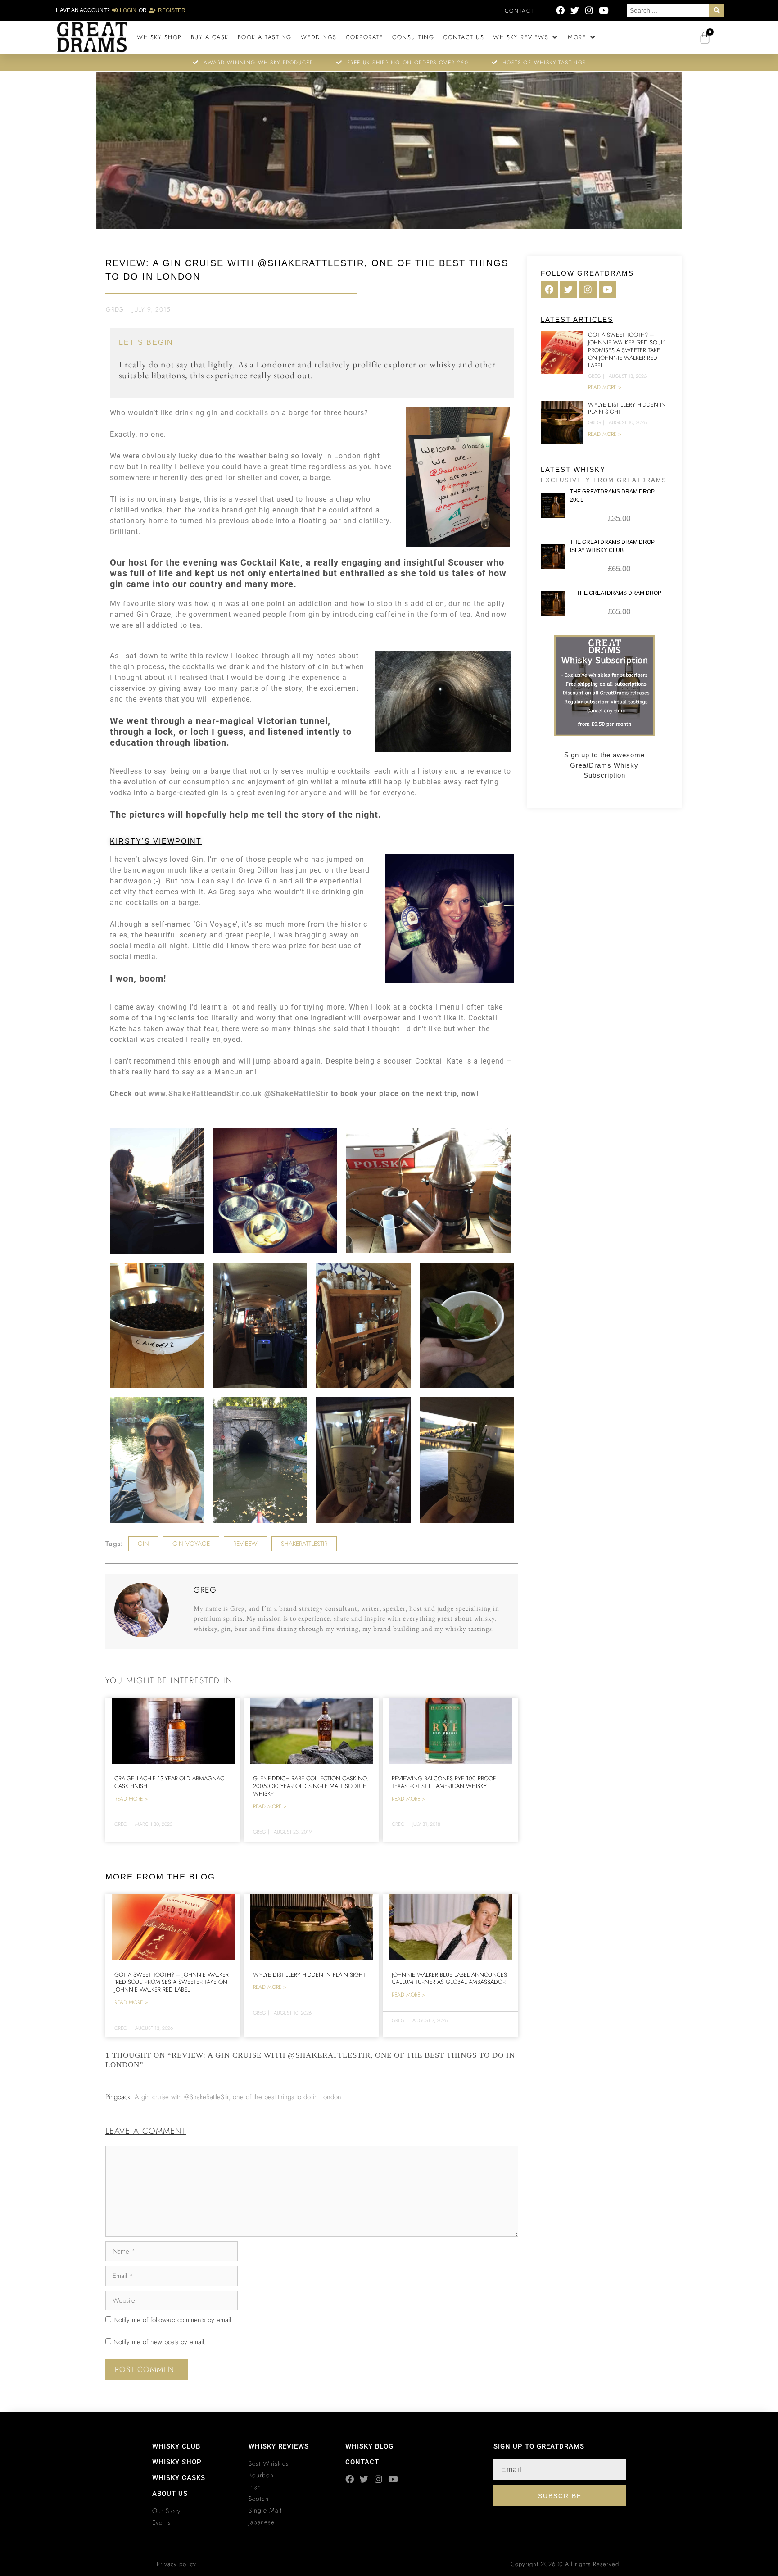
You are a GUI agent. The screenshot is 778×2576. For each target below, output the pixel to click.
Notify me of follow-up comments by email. (173, 2320)
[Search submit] (717, 10)
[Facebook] (560, 10)
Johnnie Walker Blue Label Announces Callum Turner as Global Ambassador (449, 1978)
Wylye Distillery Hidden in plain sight (309, 1975)
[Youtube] (604, 10)
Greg (115, 309)
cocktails (252, 413)
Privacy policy (176, 2564)
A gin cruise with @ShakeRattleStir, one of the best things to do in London (238, 2097)
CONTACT (362, 2462)
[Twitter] (575, 10)
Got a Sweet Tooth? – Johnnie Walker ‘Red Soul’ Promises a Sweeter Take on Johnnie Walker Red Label (172, 1982)
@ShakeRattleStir (296, 1093)
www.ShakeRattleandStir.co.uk (205, 1093)
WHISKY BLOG (369, 2446)
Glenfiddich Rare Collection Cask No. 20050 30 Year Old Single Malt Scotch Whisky (311, 1786)
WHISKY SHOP (177, 2462)
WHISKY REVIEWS (279, 2446)
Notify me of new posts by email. (160, 2342)
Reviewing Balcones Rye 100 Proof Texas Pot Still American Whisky (444, 1782)
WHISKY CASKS (179, 2478)
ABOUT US (170, 2494)
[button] (526, 37)
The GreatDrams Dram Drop (619, 593)
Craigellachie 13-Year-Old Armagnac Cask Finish (169, 1782)
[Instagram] (589, 10)
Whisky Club (176, 2446)
